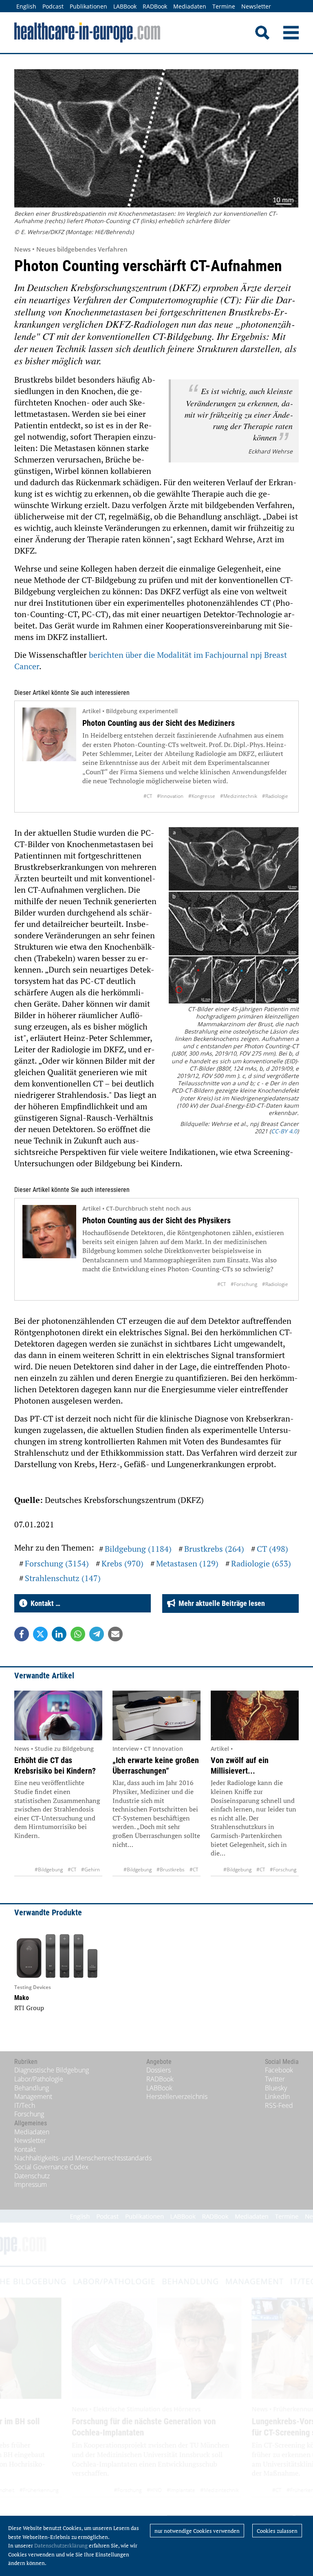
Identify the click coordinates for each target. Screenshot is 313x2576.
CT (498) (272, 1549)
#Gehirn (90, 1870)
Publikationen (88, 6)
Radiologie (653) (261, 1563)
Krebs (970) (122, 1563)
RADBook (155, 6)
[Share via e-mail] (115, 1634)
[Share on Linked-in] (59, 1634)
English (26, 6)
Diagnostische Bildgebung (52, 2070)
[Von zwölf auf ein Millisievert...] (255, 1716)
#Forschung (244, 1284)
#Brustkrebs (171, 1870)
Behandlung (32, 2088)
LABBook (125, 6)
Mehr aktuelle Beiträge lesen (220, 1603)
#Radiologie (275, 796)
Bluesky (276, 2088)
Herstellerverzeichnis (177, 2096)
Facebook (279, 2070)
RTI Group (29, 2008)
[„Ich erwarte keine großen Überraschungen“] (156, 1716)
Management (33, 2096)
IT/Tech (25, 2105)
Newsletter (256, 6)
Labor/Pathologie (39, 2079)
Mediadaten (190, 6)
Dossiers (159, 2070)
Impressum (31, 2184)
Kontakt (25, 2149)
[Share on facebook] (22, 1634)
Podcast (53, 6)
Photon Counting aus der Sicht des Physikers (156, 1220)
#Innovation (170, 796)
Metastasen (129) (187, 1563)
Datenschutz (32, 2176)
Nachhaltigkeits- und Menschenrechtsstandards (83, 2158)
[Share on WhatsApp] (78, 1634)
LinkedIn (277, 2096)
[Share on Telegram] (97, 1634)
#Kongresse (202, 796)
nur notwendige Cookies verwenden (197, 2531)
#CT (148, 796)
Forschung (29, 2114)
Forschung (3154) (57, 1563)
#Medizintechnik (239, 796)
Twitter (275, 2079)
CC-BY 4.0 (284, 1131)
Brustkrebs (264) (214, 1549)
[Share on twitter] (40, 1634)
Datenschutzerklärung (61, 2545)
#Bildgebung (49, 1870)
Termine (224, 6)
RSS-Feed (279, 2105)
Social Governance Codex (51, 2167)
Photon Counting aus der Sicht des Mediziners (159, 723)
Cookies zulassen (277, 2531)
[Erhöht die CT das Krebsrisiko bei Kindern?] (58, 1716)
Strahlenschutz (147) (63, 1578)
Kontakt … (44, 1603)
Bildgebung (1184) (138, 1549)
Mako (22, 1998)
